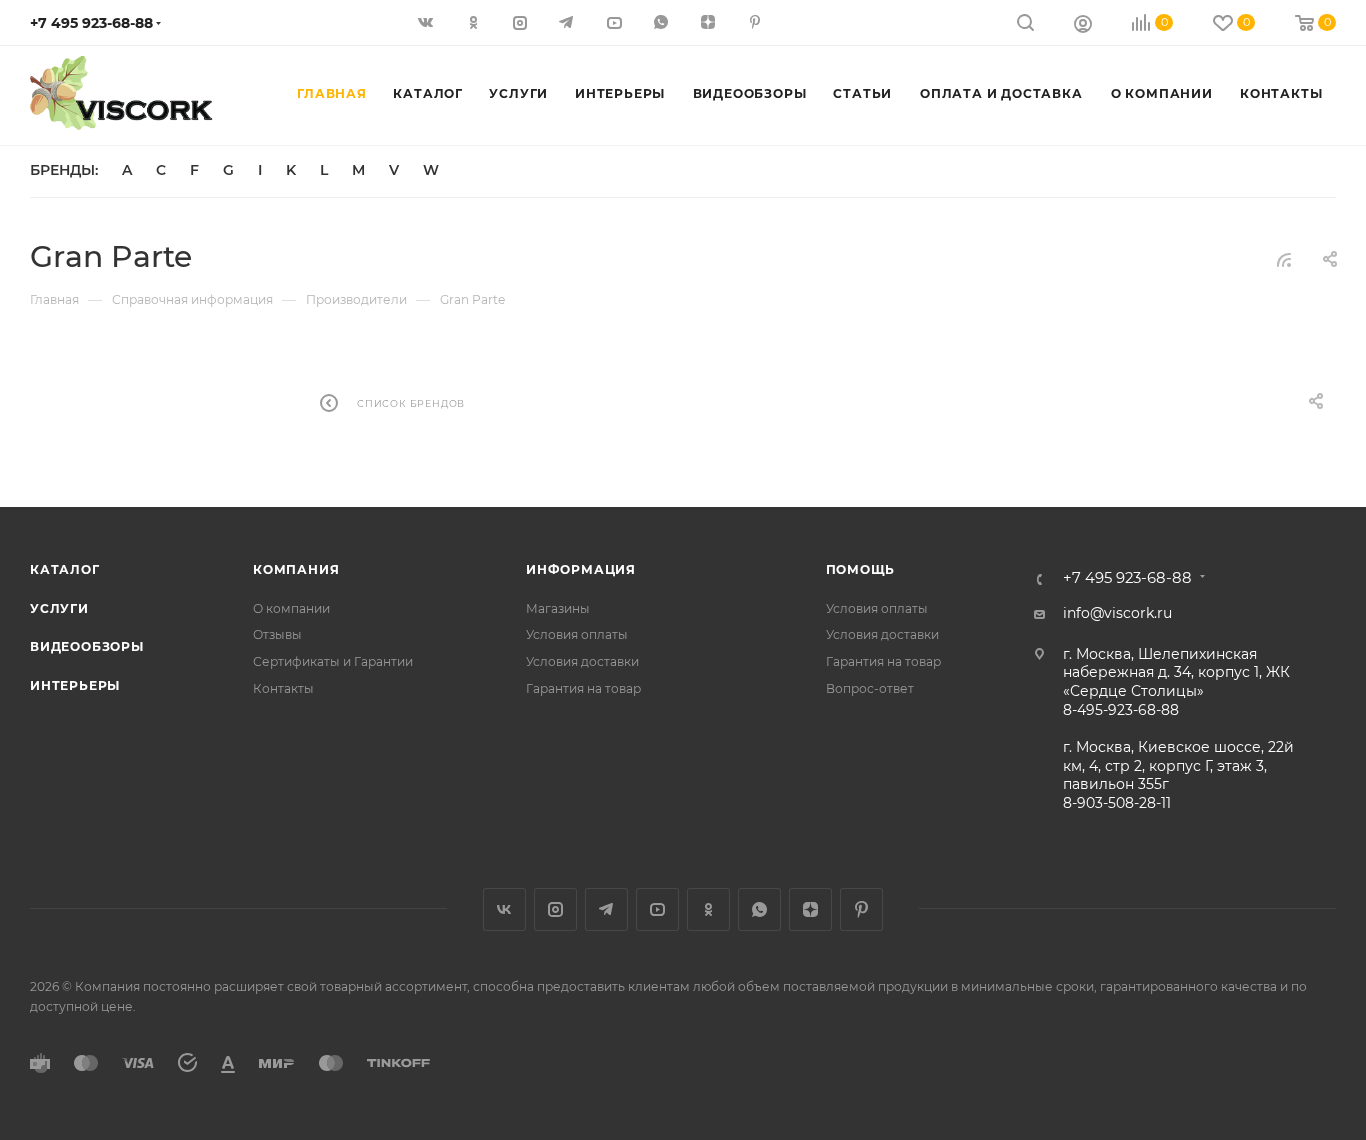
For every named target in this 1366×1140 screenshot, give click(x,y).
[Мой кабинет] (1083, 26)
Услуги (59, 608)
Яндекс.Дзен (810, 909)
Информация (581, 569)
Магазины (558, 608)
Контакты (283, 688)
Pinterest (861, 909)
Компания (296, 569)
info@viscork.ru (1117, 613)
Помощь (861, 569)
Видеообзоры (87, 646)
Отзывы (277, 634)
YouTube (657, 909)
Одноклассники (708, 909)
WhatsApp (759, 909)
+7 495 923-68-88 (91, 23)
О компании (291, 608)
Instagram (555, 909)
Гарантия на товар (583, 688)
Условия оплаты (577, 634)
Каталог (65, 569)
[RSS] (1284, 260)
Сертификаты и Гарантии (333, 661)
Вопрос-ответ (870, 688)
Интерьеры (75, 685)
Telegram (606, 909)
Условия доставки (582, 661)
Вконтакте (504, 909)
